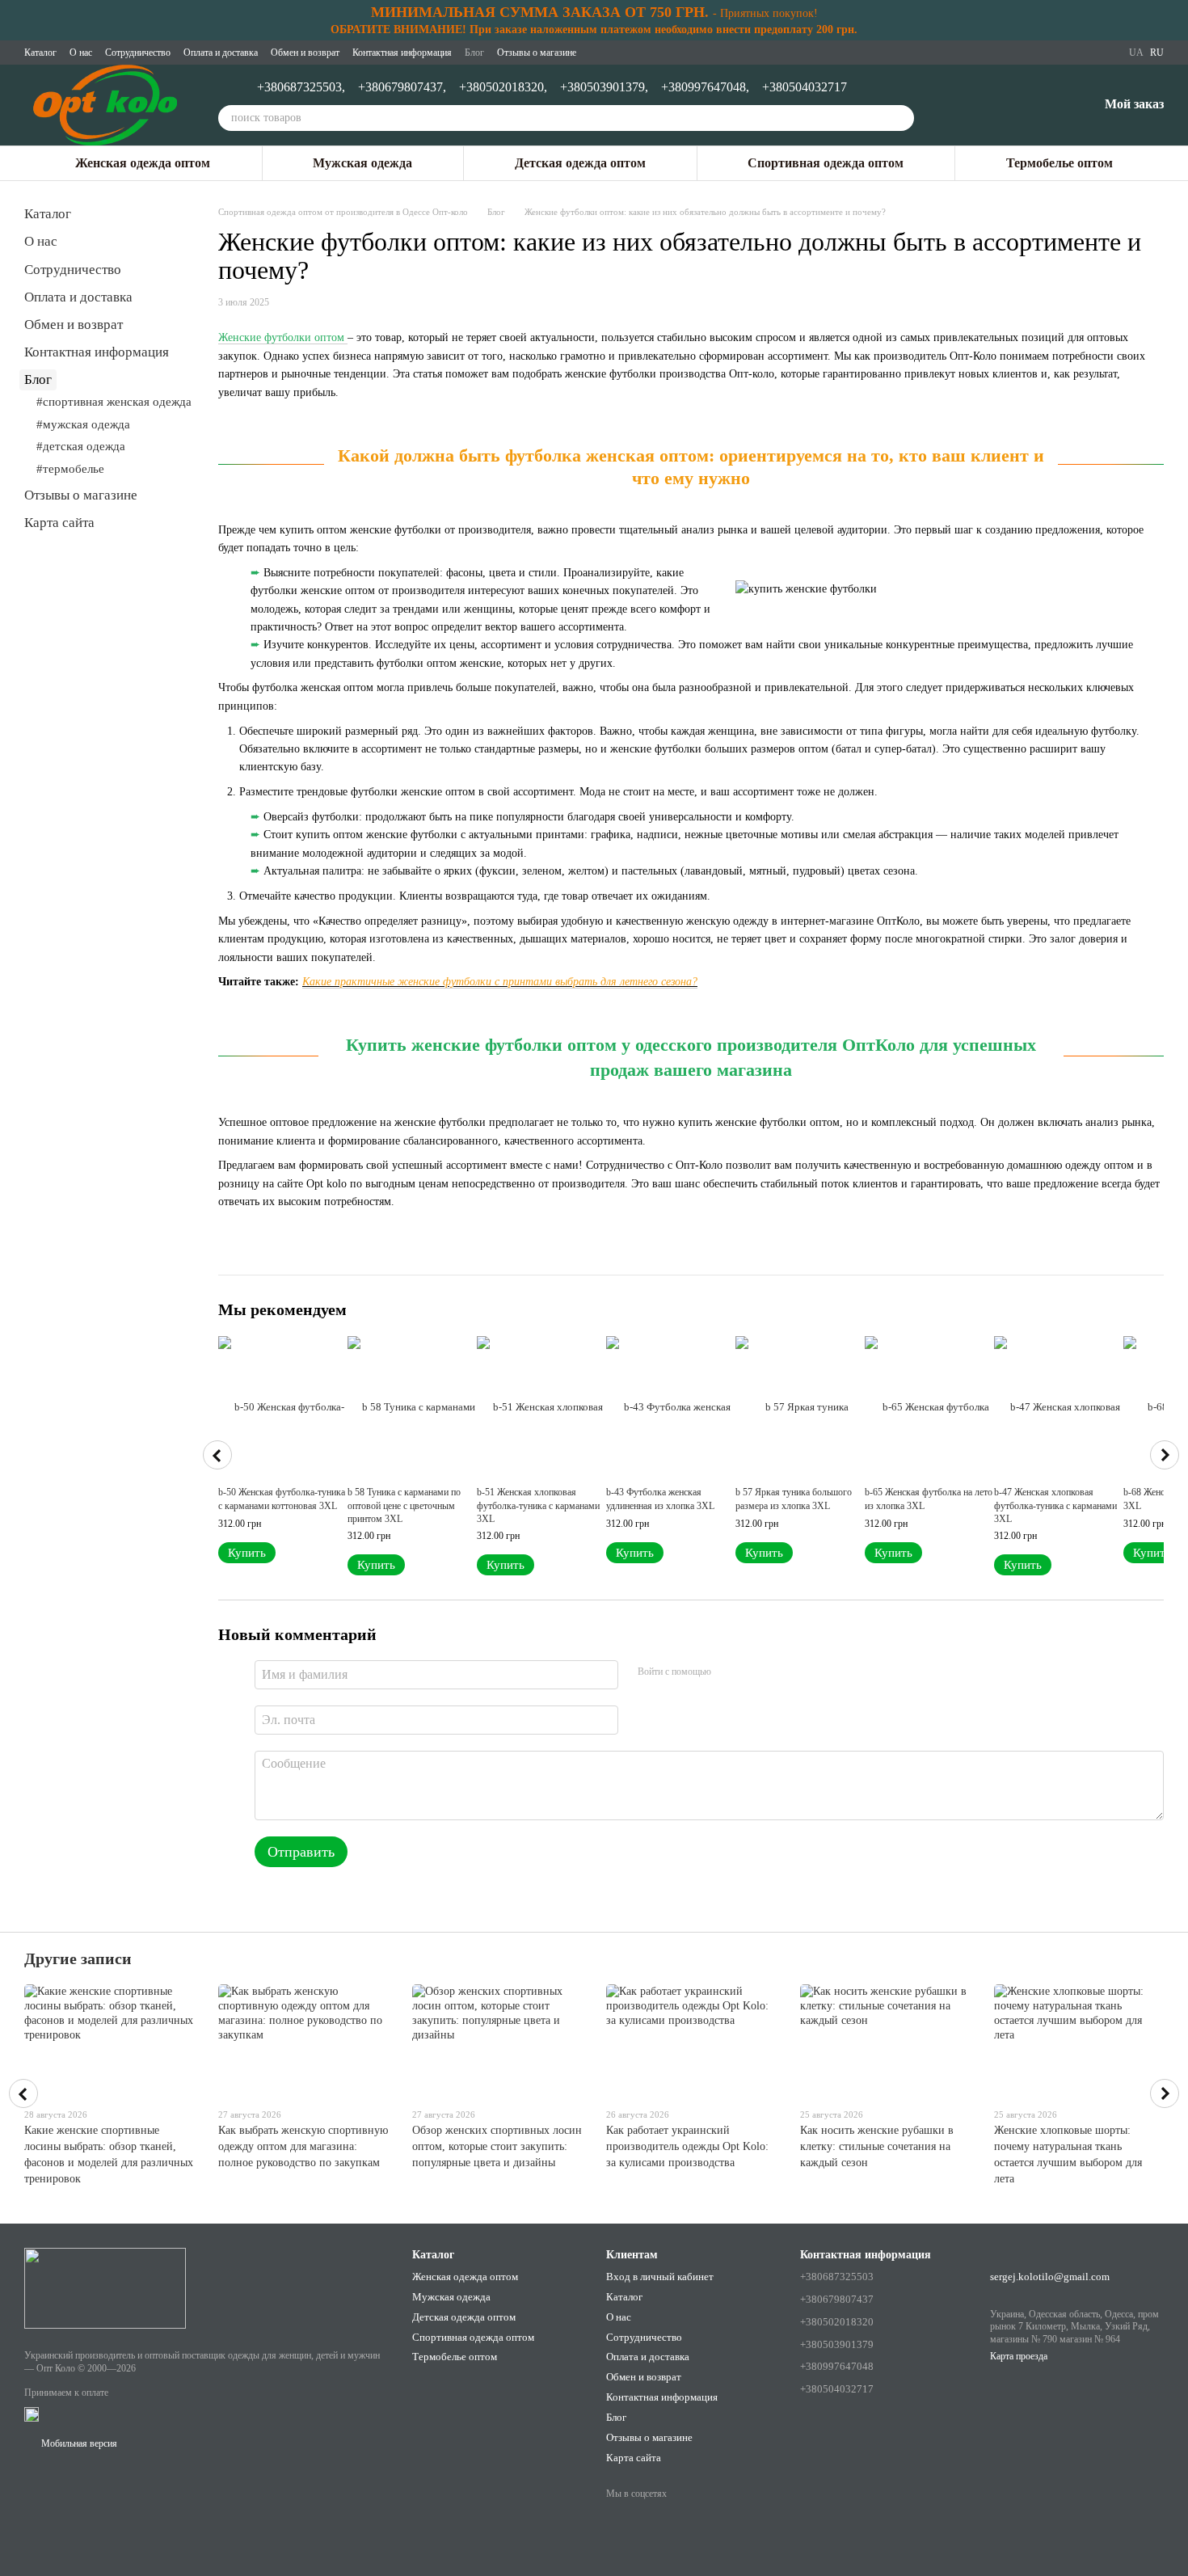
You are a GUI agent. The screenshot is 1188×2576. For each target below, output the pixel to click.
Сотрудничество (138, 53)
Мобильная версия (78, 2443)
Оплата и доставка (221, 53)
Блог (474, 53)
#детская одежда (81, 446)
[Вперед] (1165, 1455)
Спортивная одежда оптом (826, 163)
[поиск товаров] (901, 118)
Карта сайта (59, 523)
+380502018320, (503, 87)
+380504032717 (805, 87)
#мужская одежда (83, 424)
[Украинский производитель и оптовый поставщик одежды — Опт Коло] (105, 2287)
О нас (81, 53)
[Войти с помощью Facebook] (729, 1672)
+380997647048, (705, 87)
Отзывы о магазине (537, 53)
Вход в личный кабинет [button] (660, 2277)
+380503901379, (604, 87)
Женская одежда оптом (143, 163)
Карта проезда (1019, 2356)
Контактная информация (402, 53)
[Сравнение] (1001, 105)
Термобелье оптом (1060, 163)
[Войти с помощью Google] (755, 1672)
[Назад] (217, 1455)
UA (1136, 53)
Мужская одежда (362, 163)
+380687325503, (301, 87)
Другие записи (78, 1958)
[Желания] (1043, 105)
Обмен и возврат (305, 53)
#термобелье (70, 469)
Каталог (40, 53)
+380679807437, (402, 87)
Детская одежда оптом (580, 163)
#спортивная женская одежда (114, 402)
